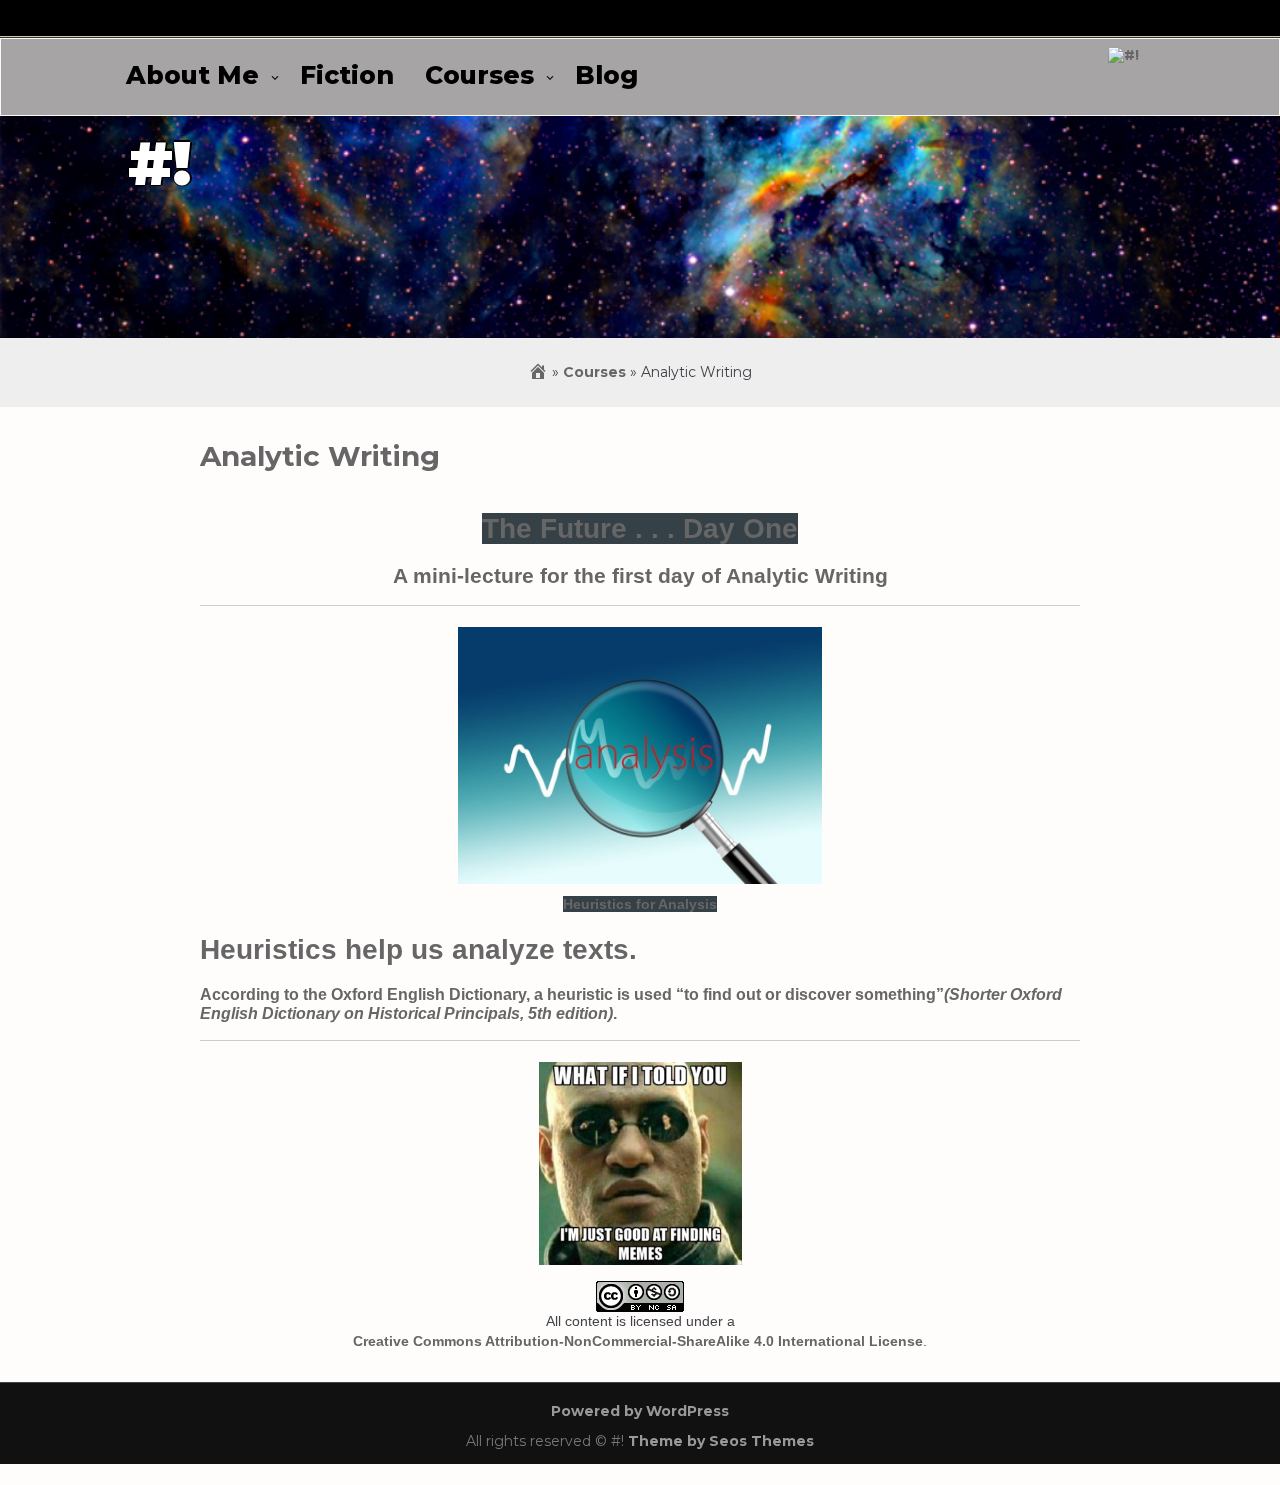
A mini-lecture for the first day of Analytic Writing (640, 575)
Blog (606, 75)
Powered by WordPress (640, 1411)
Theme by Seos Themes (721, 1441)
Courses (479, 75)
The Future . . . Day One (640, 528)
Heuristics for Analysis (640, 904)
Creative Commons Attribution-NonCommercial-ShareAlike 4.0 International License (638, 1341)
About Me (192, 75)
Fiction (347, 75)
